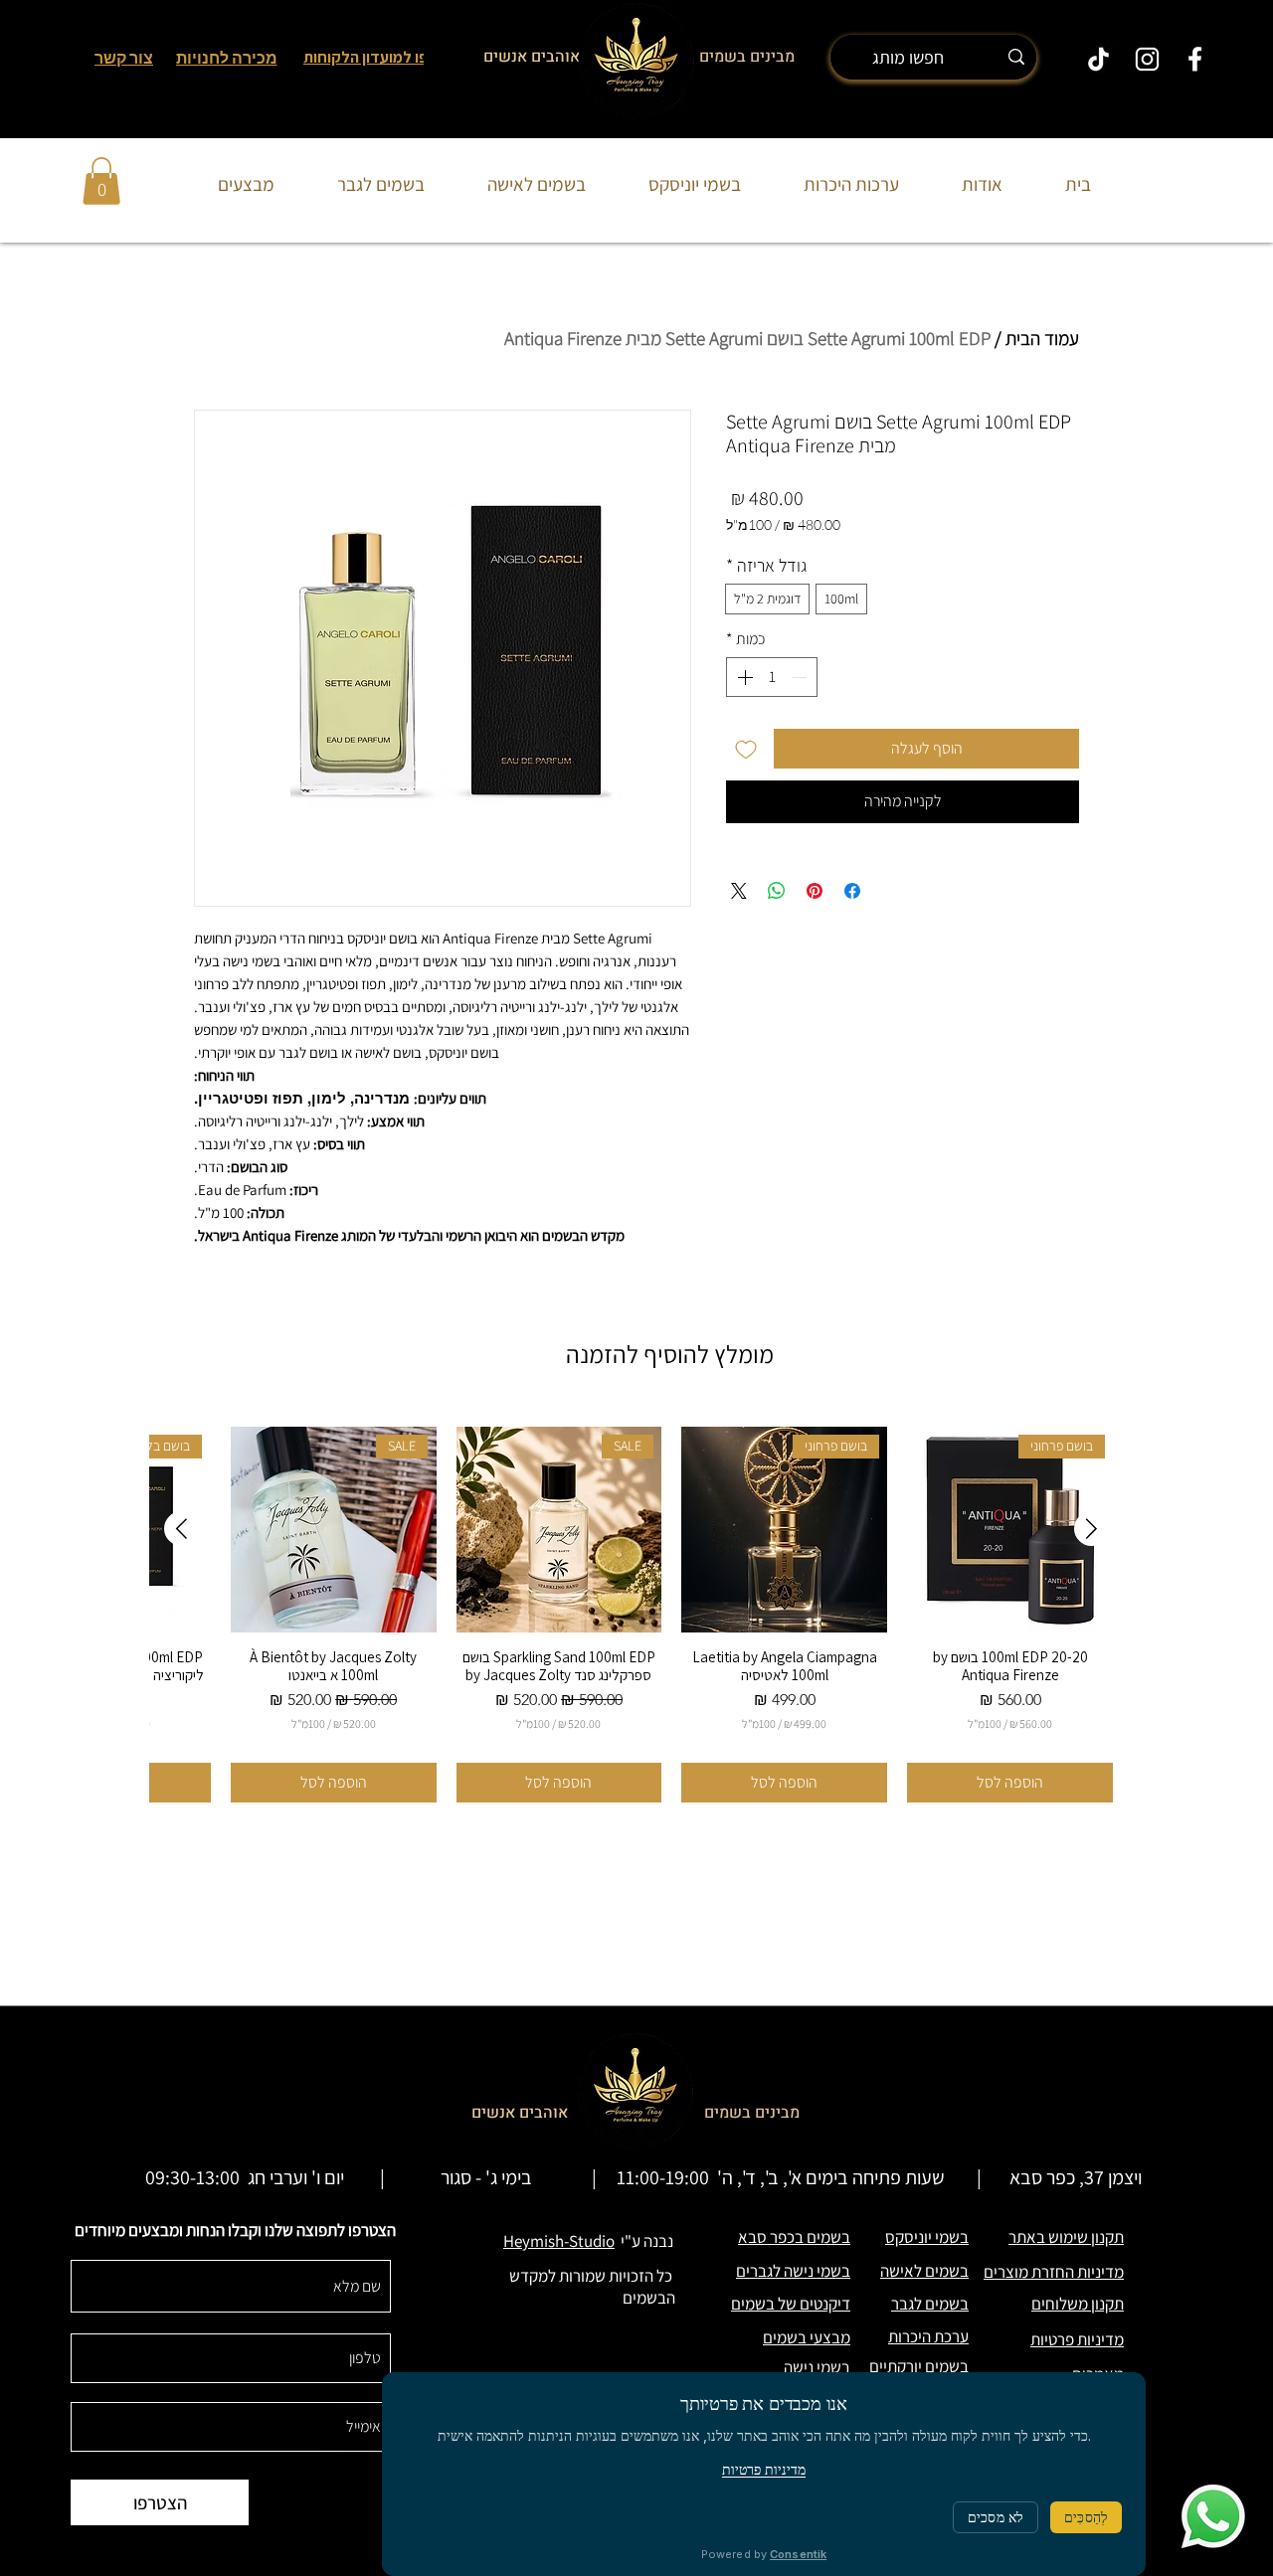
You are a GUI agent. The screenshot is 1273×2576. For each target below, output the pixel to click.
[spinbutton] (772, 677)
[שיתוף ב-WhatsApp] (777, 891)
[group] (636, 1615)
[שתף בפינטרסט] (815, 891)
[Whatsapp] (1213, 2516)
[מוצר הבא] (182, 1529)
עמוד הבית (1042, 338)
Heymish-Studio (559, 2241)
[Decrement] (801, 677)
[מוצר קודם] (1091, 1529)
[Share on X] (739, 891)
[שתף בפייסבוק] (852, 891)
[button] (101, 181)
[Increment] (743, 677)
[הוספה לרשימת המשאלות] (746, 749)
